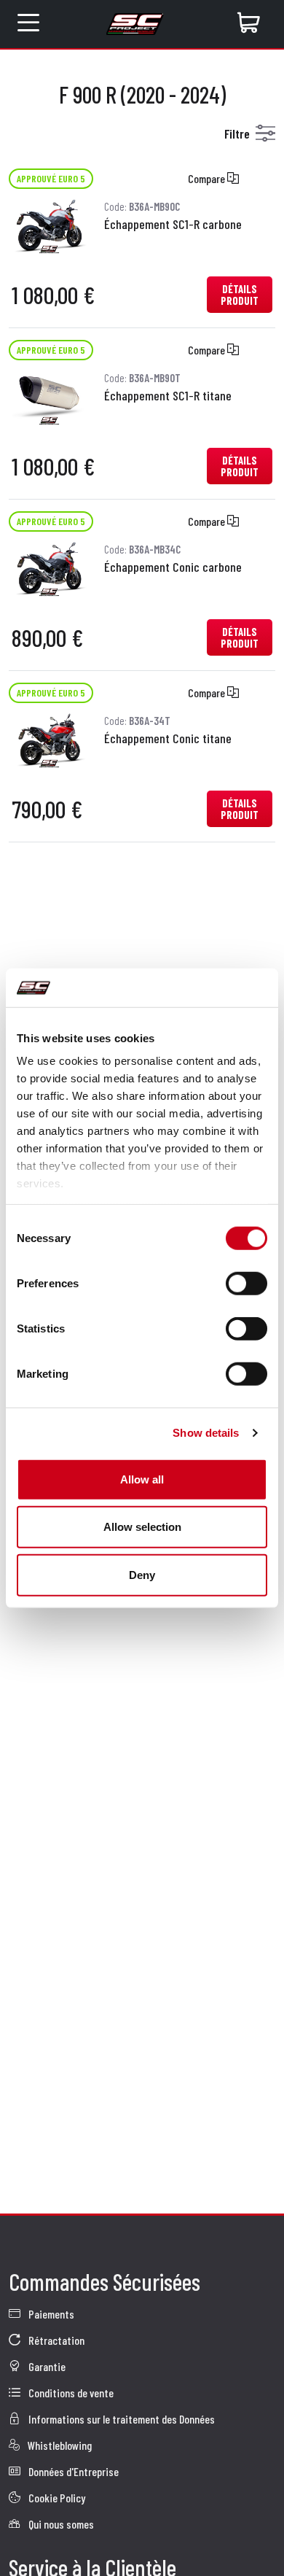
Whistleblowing (59, 2445)
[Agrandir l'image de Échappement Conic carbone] (49, 567)
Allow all (142, 1479)
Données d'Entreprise (72, 2471)
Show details (206, 1433)
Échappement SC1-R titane (168, 395)
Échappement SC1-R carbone (173, 224)
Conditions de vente (70, 2393)
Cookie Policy (56, 2498)
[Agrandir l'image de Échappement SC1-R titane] (49, 396)
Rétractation (55, 2340)
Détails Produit (240, 295)
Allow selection (142, 1527)
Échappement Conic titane (168, 738)
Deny (142, 1574)
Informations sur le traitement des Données (121, 2419)
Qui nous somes (60, 2524)
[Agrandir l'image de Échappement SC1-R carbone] (49, 224)
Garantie (46, 2366)
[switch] (246, 1283)
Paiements (50, 2314)
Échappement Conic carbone (173, 567)
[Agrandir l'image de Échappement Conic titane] (49, 738)
